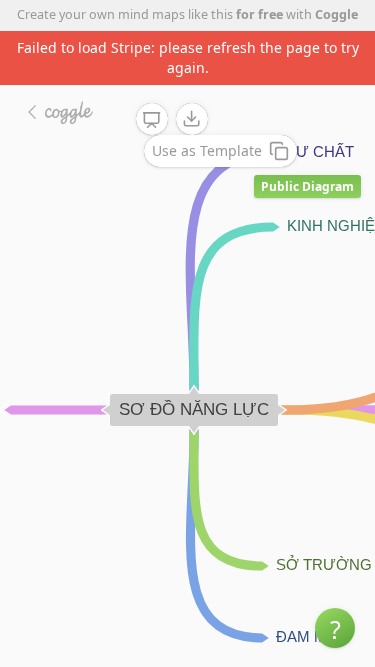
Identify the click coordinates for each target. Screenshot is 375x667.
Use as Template (207, 150)
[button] (335, 628)
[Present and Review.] (152, 120)
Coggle (336, 14)
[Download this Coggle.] (192, 119)
